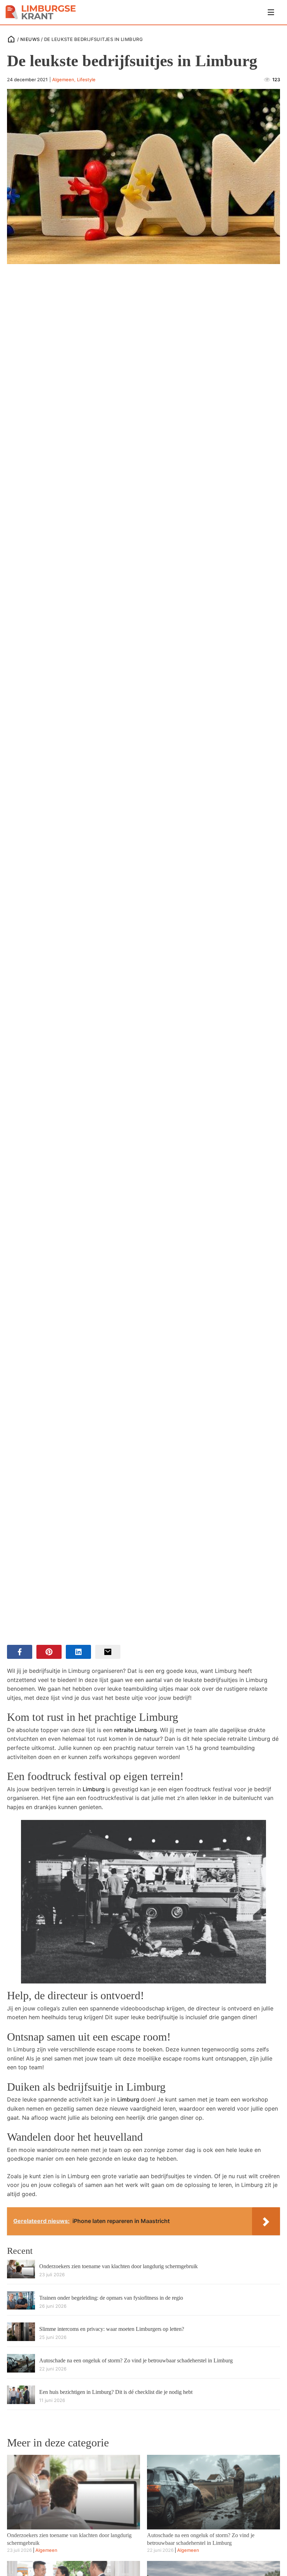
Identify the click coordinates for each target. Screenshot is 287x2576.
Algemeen (63, 79)
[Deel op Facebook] (20, 1652)
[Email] (108, 1652)
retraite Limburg (135, 1730)
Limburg (94, 1789)
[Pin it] (49, 1652)
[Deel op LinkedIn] (78, 1652)
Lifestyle (86, 79)
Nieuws (30, 39)
